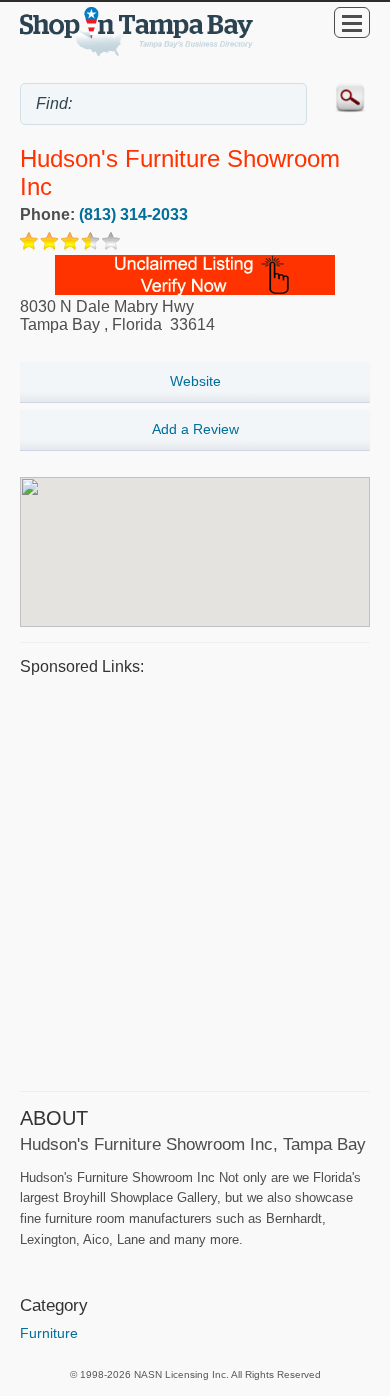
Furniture (49, 1333)
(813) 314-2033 (133, 214)
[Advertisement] (195, 881)
